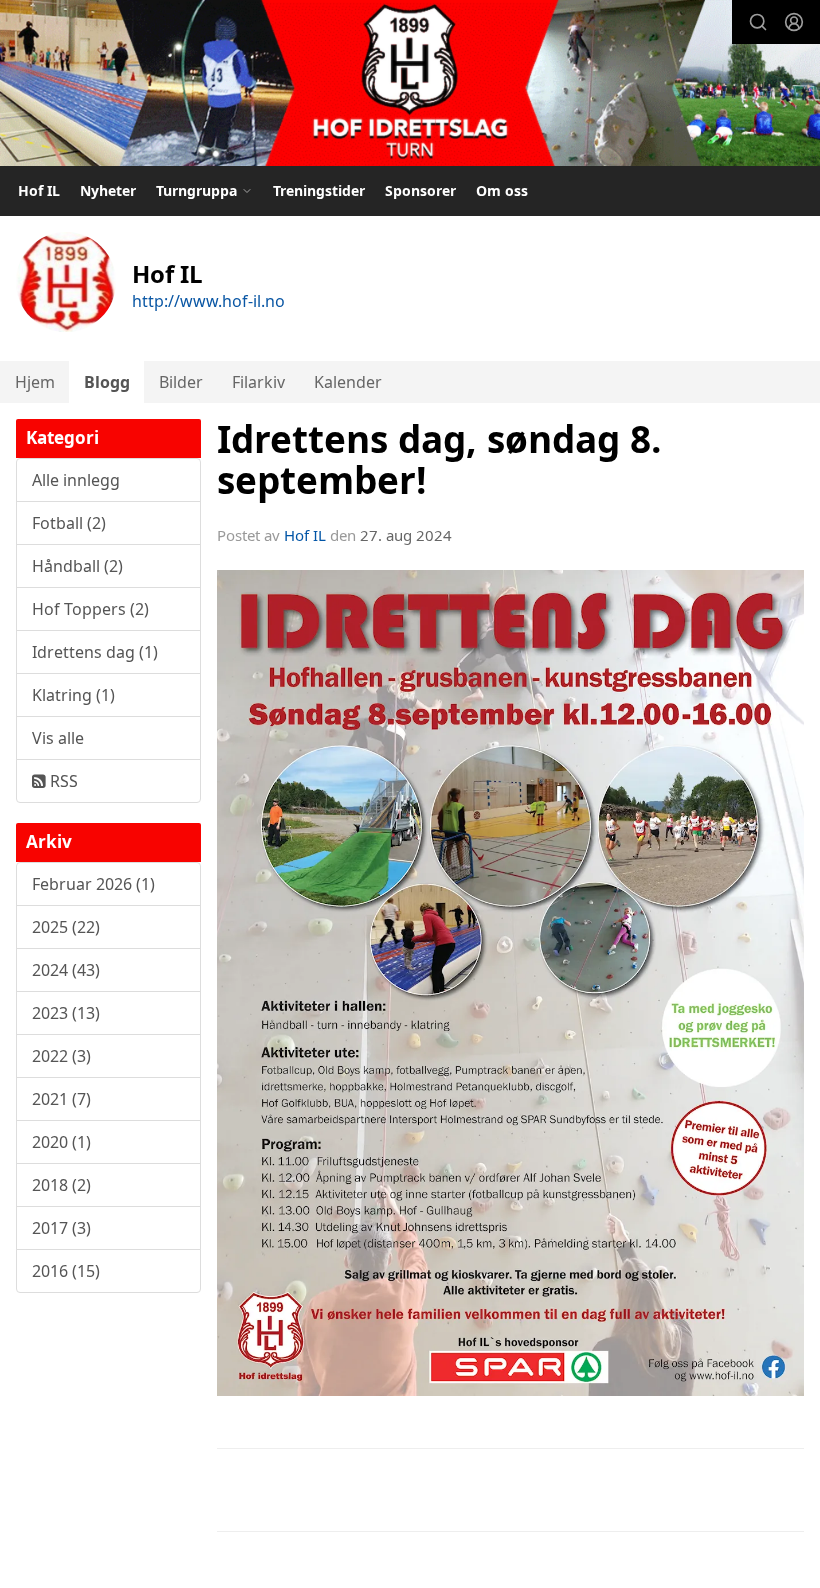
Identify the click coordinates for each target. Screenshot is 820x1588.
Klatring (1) (73, 695)
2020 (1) (61, 1142)
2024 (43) (66, 970)
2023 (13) (66, 1013)
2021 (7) (61, 1099)
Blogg (107, 382)
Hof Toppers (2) (90, 609)
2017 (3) (61, 1228)
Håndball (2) (77, 566)
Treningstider (319, 190)
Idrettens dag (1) (95, 652)
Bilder (181, 382)
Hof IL (39, 190)
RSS (62, 781)
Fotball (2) (69, 523)
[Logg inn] (794, 22)
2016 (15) (66, 1271)
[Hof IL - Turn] (410, 86)
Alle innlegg (76, 480)
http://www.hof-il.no (208, 301)
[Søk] (758, 22)
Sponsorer (420, 190)
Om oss (502, 190)
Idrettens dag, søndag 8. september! (439, 459)
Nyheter (108, 190)
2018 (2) (61, 1185)
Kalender (348, 382)
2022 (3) (61, 1056)
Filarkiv (258, 382)
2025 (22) (66, 927)
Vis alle (58, 738)
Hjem (35, 382)
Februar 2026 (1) (93, 884)
